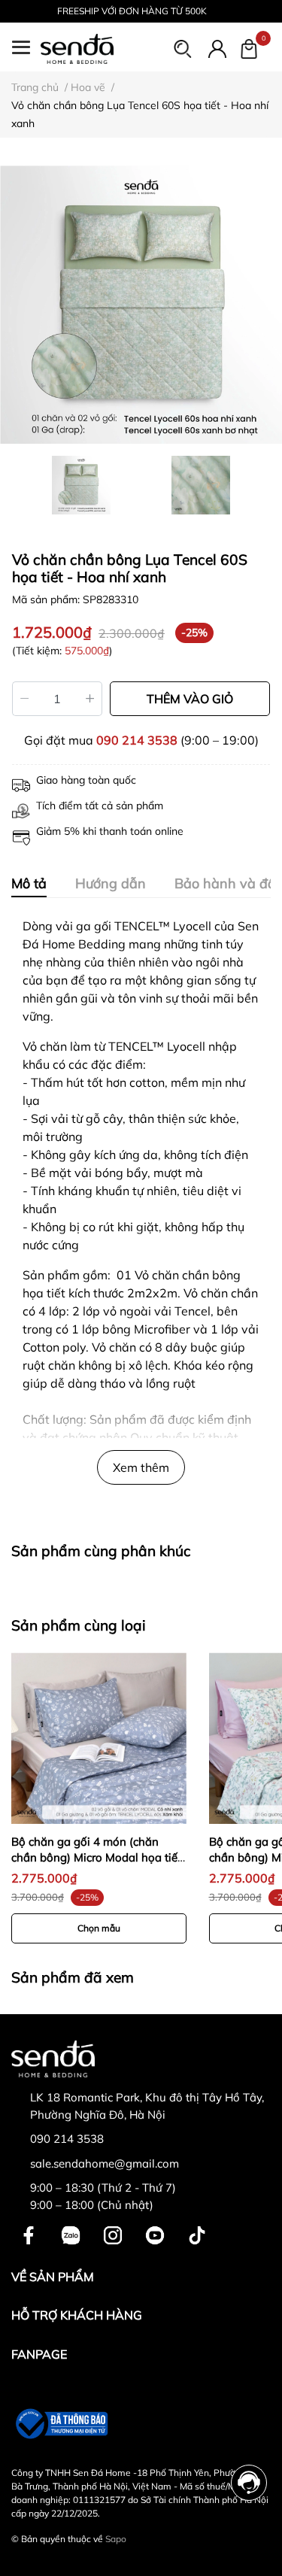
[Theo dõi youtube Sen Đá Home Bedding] (155, 2233)
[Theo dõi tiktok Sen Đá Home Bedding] (197, 2233)
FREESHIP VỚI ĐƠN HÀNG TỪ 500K (132, 11)
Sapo (116, 2539)
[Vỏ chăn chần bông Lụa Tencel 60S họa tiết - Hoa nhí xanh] (141, 303)
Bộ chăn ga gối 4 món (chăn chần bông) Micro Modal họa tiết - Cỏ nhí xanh (96, 1857)
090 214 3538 (137, 740)
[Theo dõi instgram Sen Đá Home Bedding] (113, 2233)
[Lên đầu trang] (250, 2544)
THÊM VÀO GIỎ (190, 699)
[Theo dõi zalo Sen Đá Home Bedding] (71, 2233)
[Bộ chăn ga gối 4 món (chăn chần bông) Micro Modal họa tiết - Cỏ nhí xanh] (99, 1737)
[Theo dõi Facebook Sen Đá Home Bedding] (29, 2233)
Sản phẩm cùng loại (79, 1625)
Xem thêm (141, 1467)
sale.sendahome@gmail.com (105, 2163)
